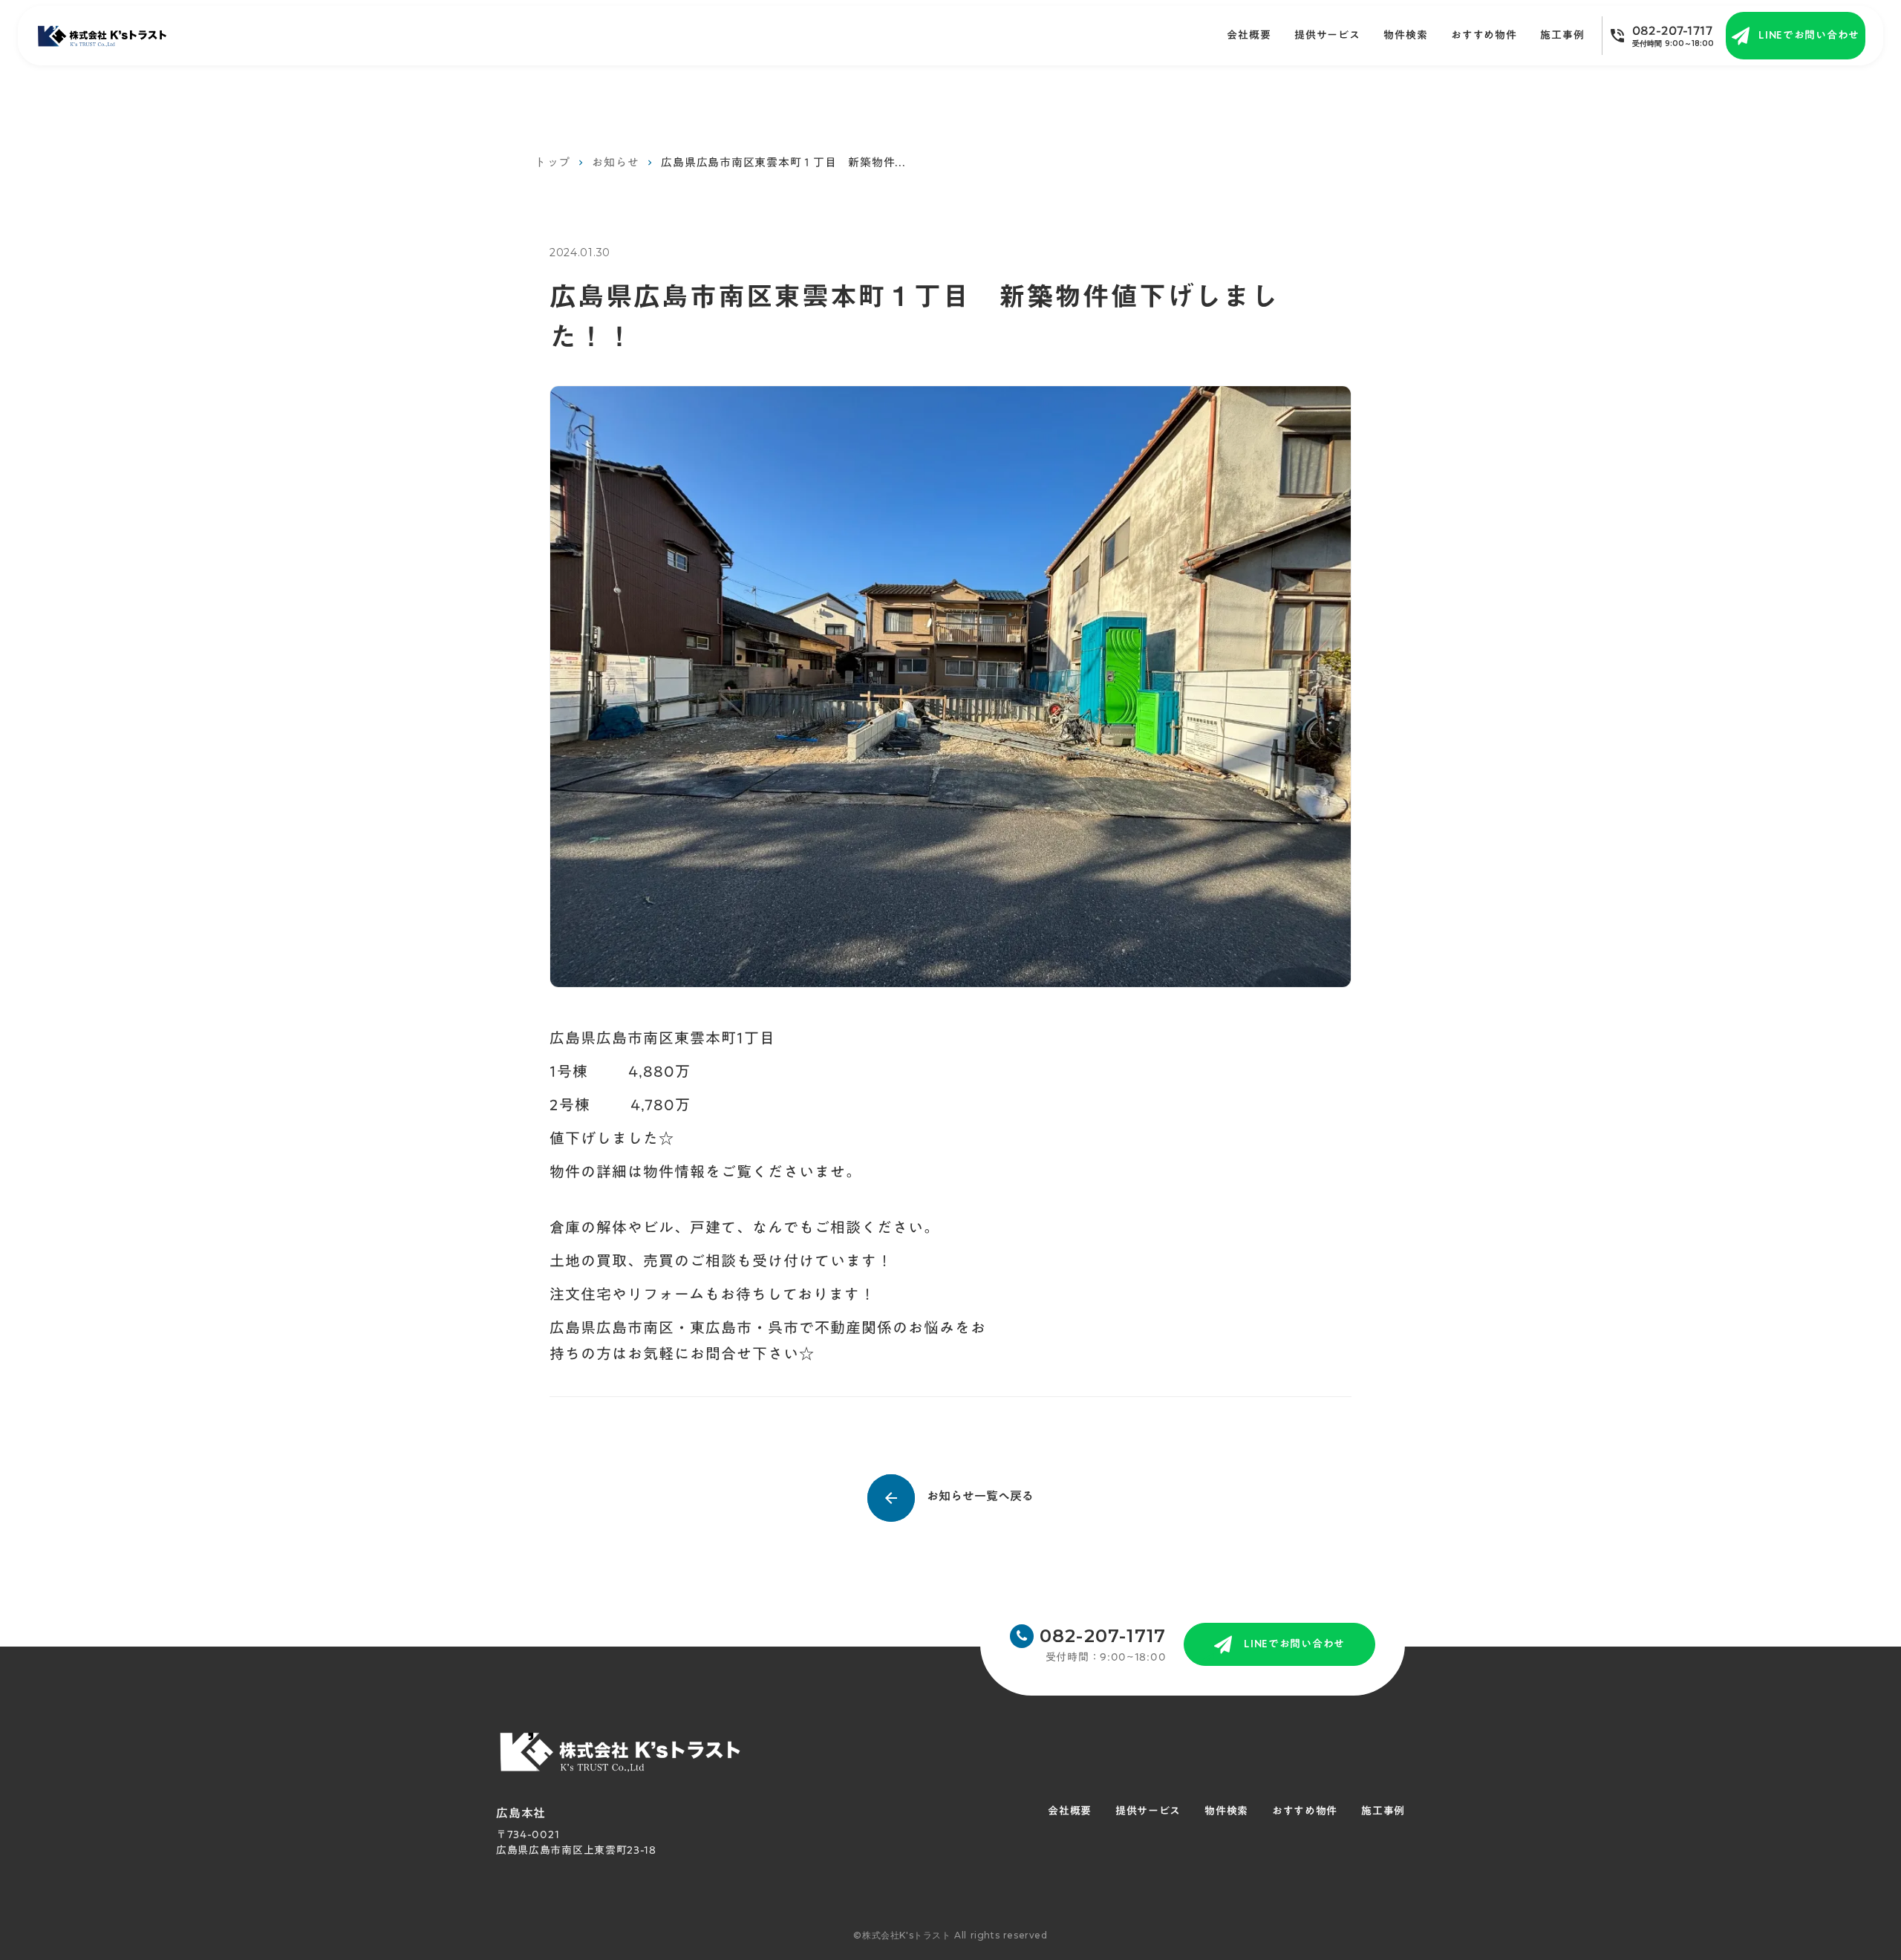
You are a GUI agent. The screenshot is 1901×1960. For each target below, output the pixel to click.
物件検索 (1405, 36)
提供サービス (1327, 36)
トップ (552, 162)
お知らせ (615, 162)
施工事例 (1383, 1811)
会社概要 (1249, 36)
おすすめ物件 (1484, 36)
